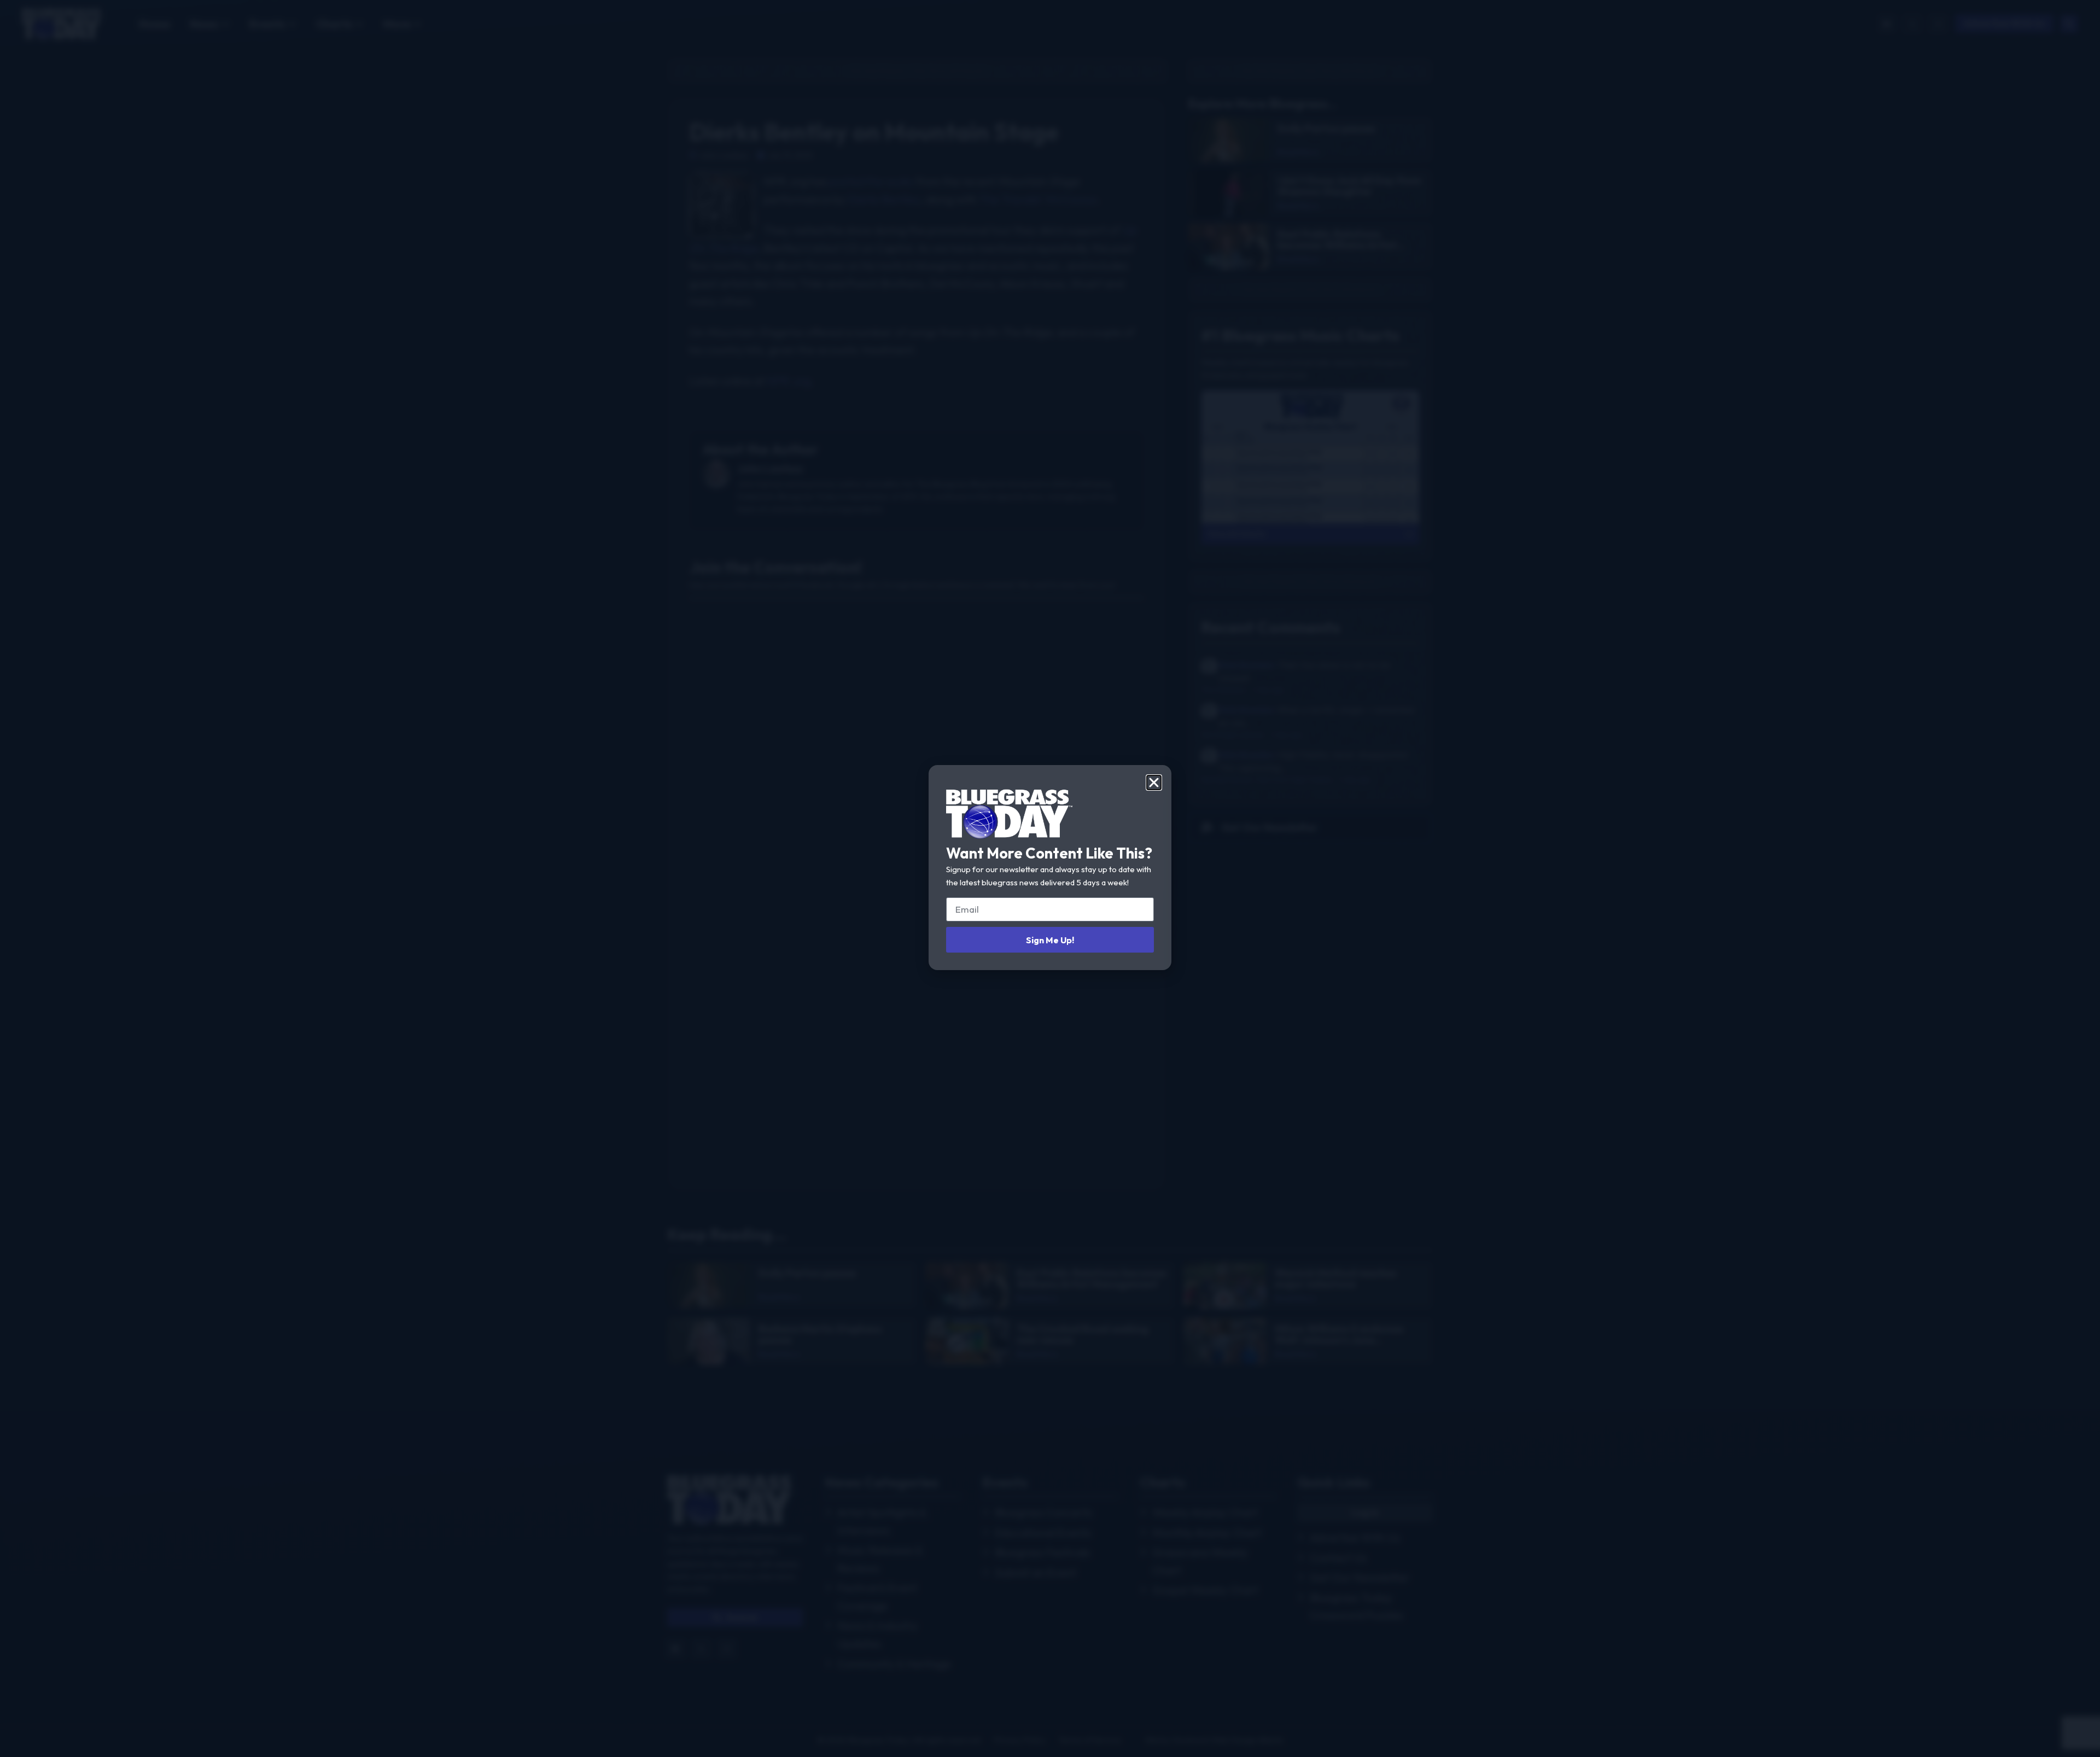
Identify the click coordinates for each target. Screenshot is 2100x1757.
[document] (1050, 878)
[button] (1154, 783)
